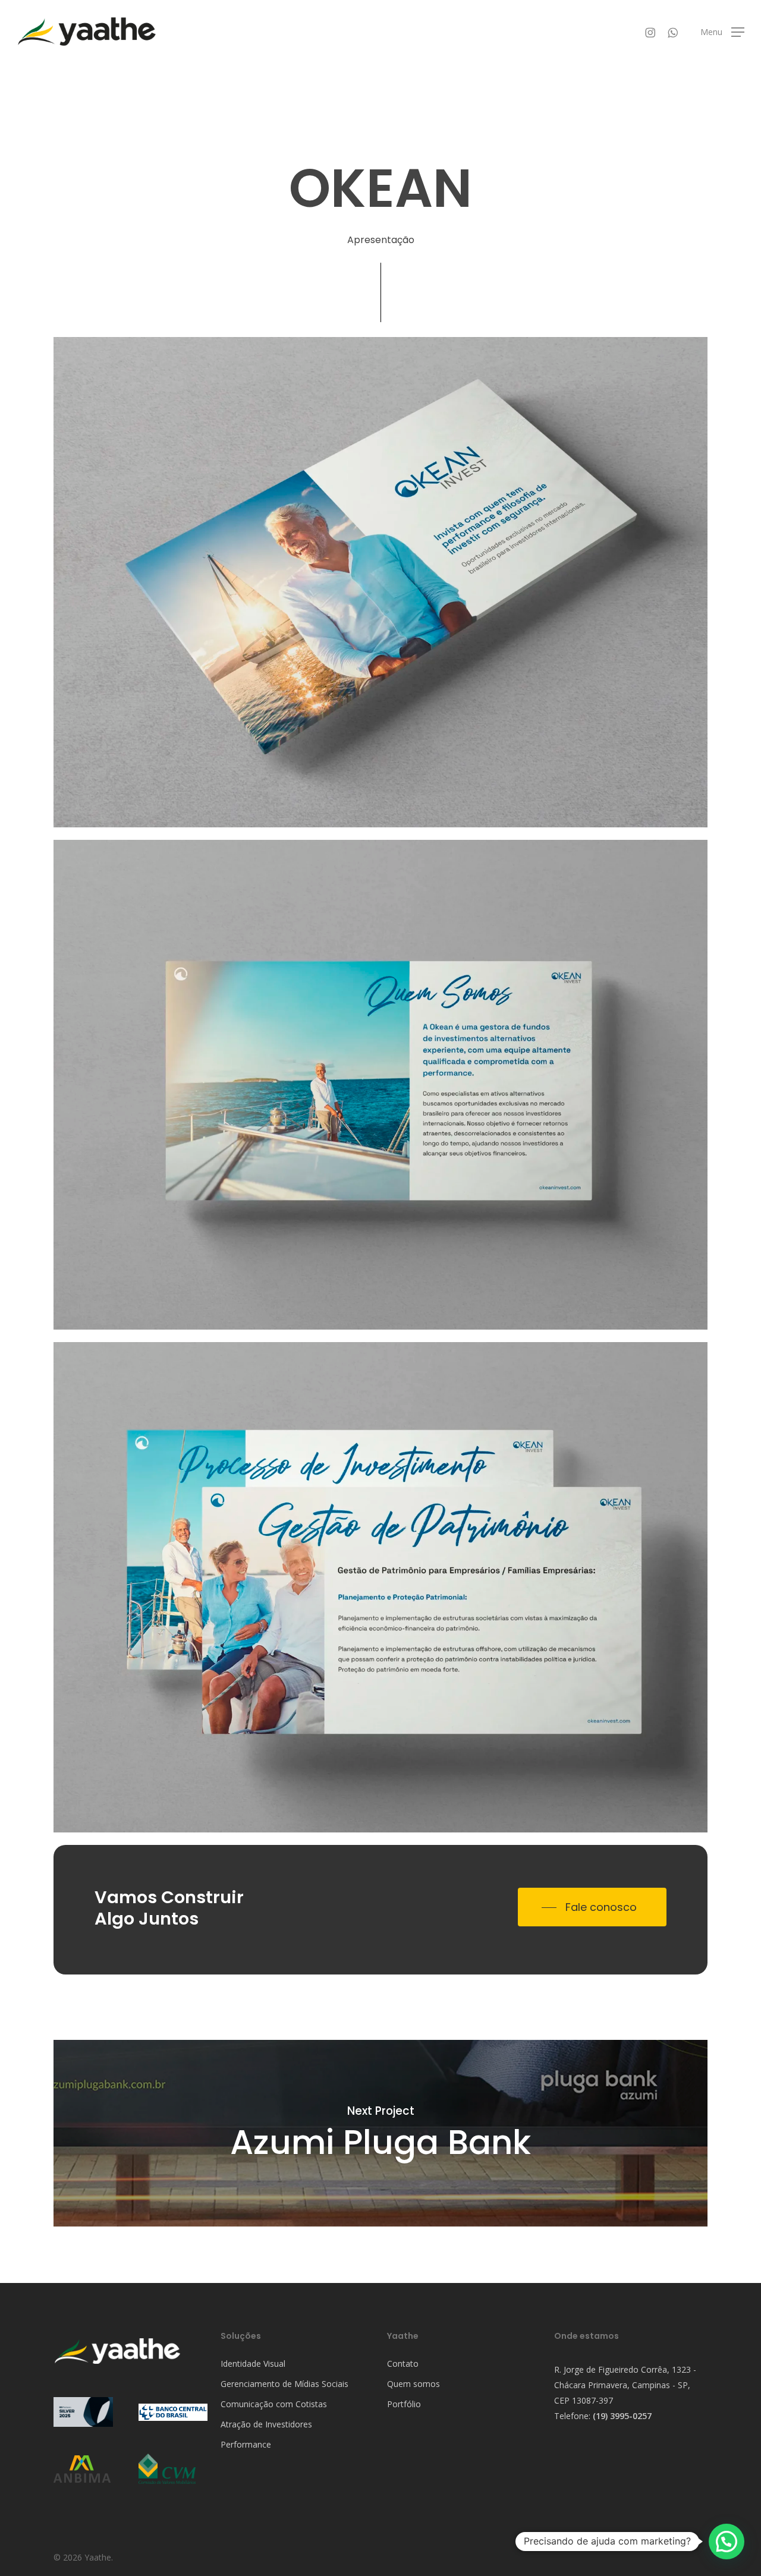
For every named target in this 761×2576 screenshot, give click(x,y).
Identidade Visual (253, 2364)
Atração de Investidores (266, 2424)
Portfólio (404, 2404)
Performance (246, 2444)
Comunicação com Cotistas (274, 2404)
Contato (403, 2364)
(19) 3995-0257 (622, 2416)
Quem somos (413, 2384)
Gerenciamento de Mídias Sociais (284, 2384)
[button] (722, 32)
